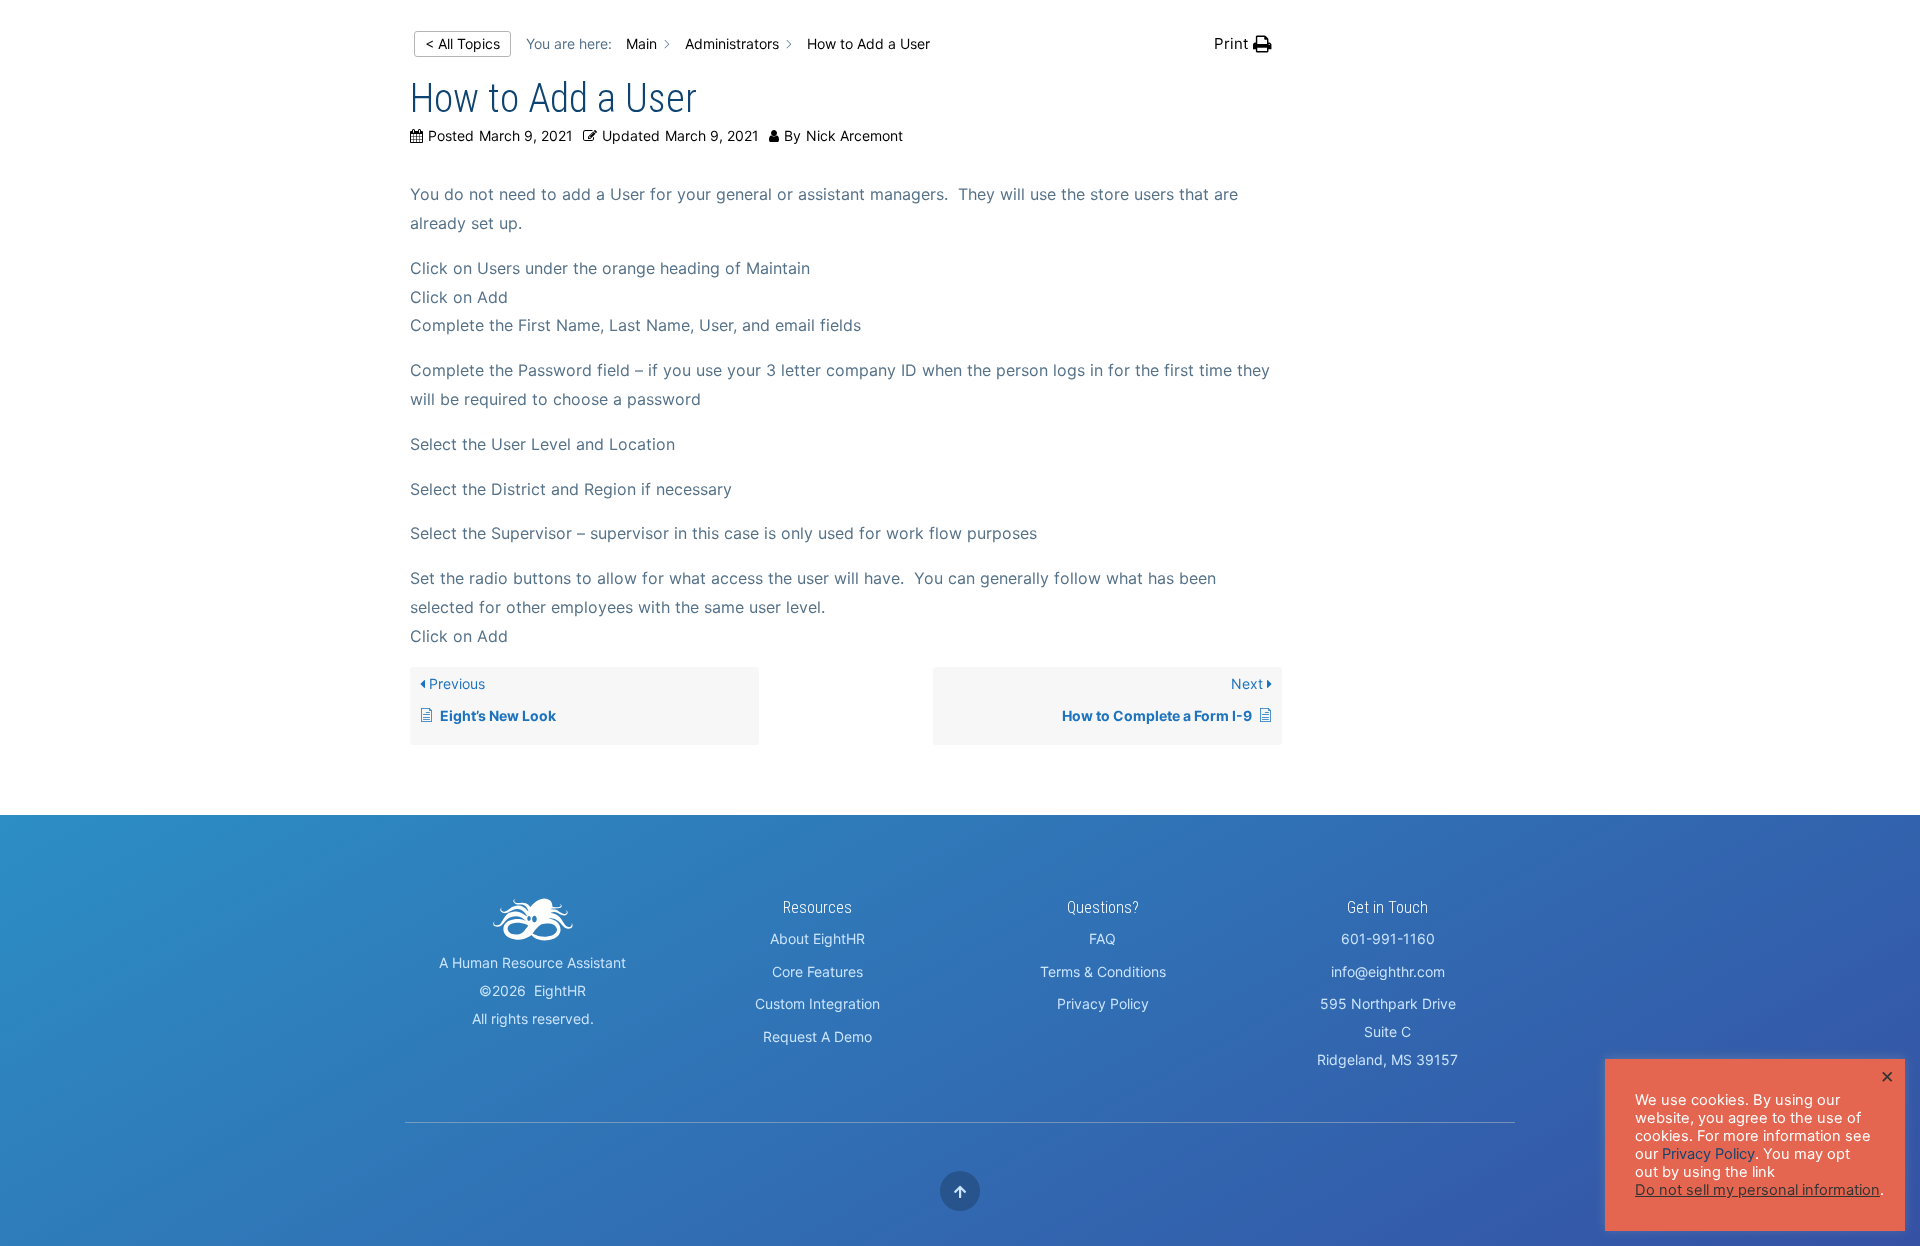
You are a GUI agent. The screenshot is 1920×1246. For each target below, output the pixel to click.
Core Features (817, 971)
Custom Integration (817, 1003)
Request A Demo (817, 1036)
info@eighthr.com (1388, 971)
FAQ (1102, 938)
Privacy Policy (1103, 1003)
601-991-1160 (1388, 938)
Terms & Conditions (1103, 971)
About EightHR (817, 938)
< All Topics (462, 43)
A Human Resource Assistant (532, 962)
